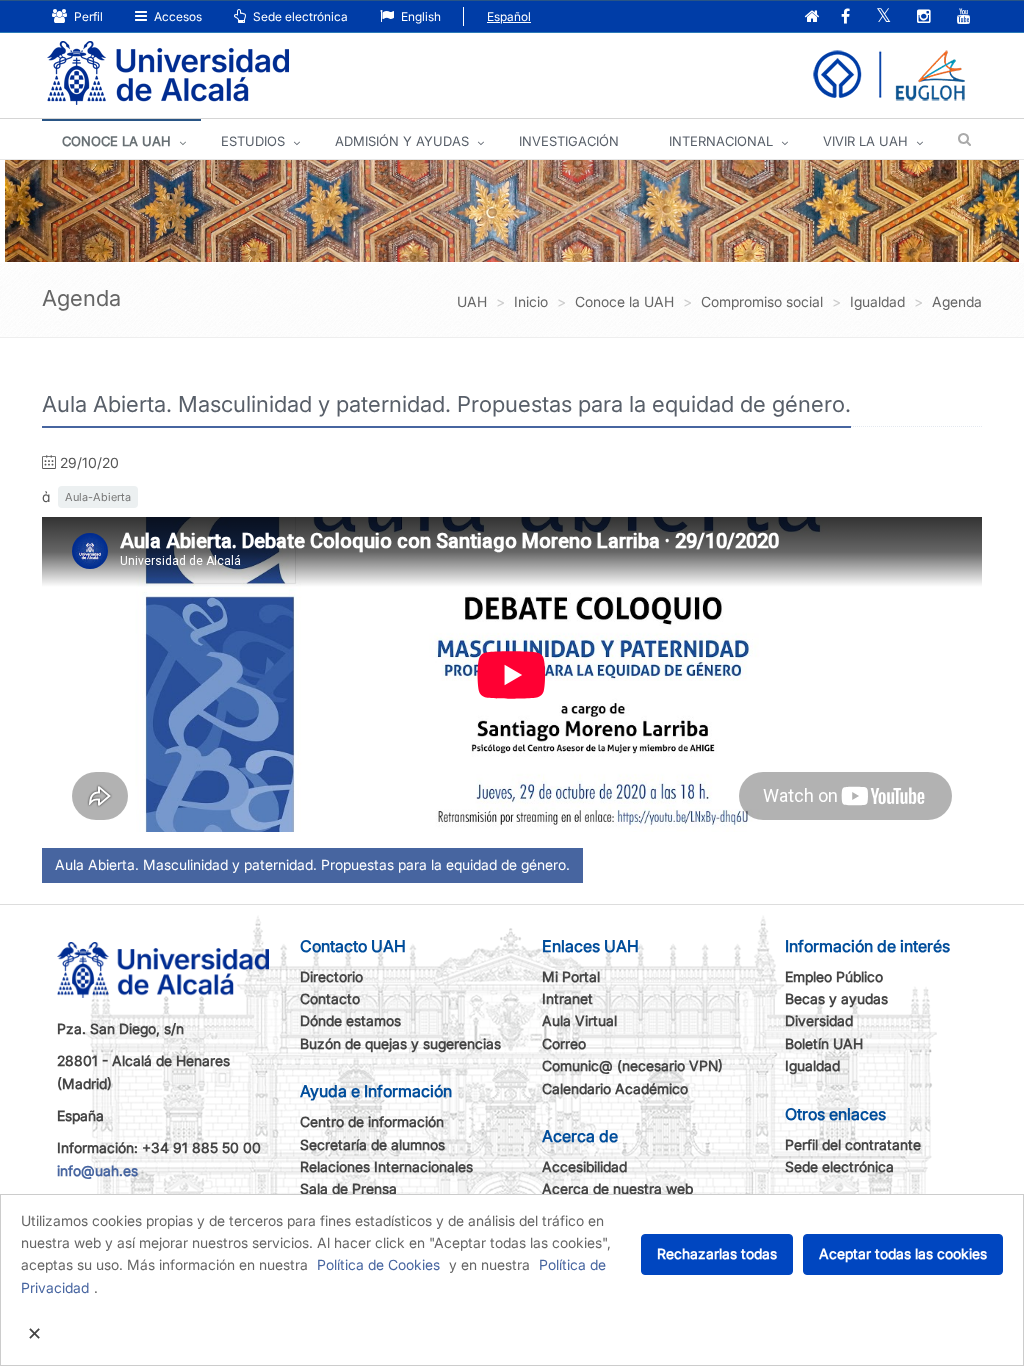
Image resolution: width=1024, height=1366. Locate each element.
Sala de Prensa (348, 1188)
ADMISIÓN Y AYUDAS (402, 141)
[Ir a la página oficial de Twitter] (883, 17)
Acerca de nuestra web (617, 1188)
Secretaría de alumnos (372, 1144)
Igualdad (812, 1065)
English (419, 16)
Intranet (567, 998)
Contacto (330, 998)
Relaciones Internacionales (386, 1166)
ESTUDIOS (253, 141)
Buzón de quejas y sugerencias (400, 1043)
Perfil (87, 16)
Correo (564, 1043)
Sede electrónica (299, 16)
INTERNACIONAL (721, 141)
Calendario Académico (615, 1088)
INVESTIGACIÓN (569, 141)
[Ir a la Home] (168, 73)
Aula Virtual (579, 1020)
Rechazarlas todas (717, 1253)
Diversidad (819, 1020)
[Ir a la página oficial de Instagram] (924, 17)
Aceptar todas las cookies (903, 1253)
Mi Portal (571, 976)
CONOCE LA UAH (116, 141)
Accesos (176, 16)
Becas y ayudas (836, 998)
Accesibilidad (584, 1166)
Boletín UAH (824, 1043)
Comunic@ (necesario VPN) (632, 1065)
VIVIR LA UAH (865, 141)
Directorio (331, 976)
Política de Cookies (378, 1264)
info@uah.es (97, 1170)
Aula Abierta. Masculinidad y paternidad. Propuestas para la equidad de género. (312, 864)
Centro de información (372, 1121)
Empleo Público (834, 976)
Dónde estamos (350, 1020)
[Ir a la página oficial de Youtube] (964, 17)
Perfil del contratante (853, 1144)
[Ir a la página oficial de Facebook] (845, 17)
